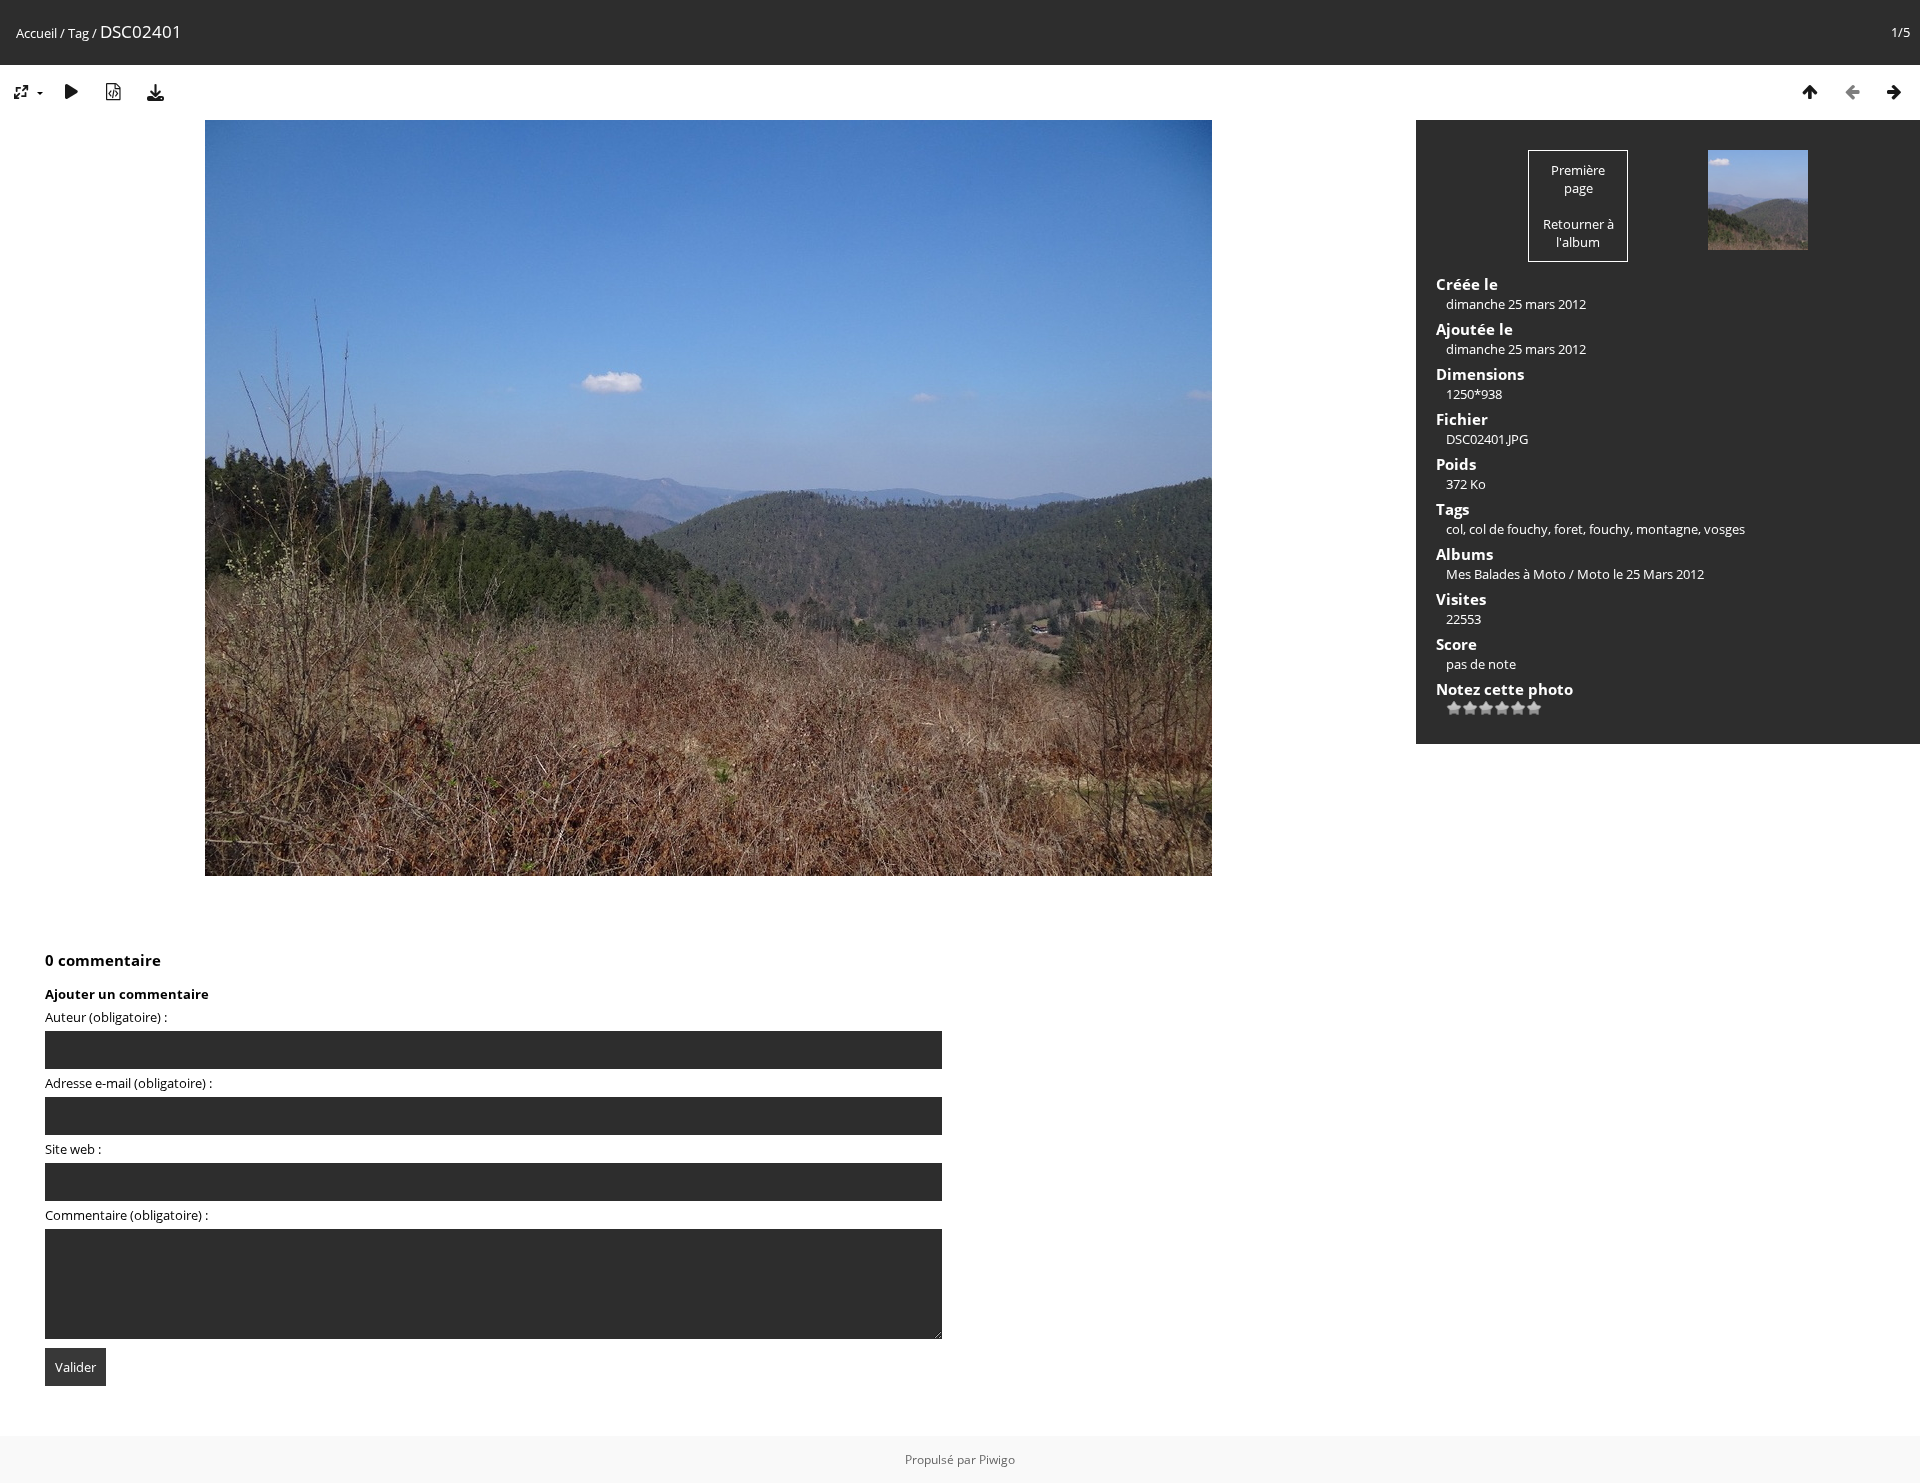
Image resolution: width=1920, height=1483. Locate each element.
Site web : (73, 1149)
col (1454, 529)
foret (1568, 529)
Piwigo (997, 1459)
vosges (1724, 529)
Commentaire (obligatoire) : (126, 1215)
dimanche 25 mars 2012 (1516, 304)
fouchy (1609, 529)
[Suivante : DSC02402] (1894, 91)
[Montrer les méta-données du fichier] (113, 91)
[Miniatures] (1810, 91)
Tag (78, 33)
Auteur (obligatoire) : (106, 1017)
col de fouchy (1508, 529)
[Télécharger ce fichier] (155, 91)
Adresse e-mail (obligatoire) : (128, 1083)
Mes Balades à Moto (1506, 574)
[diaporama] (71, 91)
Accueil (36, 33)
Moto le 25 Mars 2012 (1640, 574)
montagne (1667, 529)
